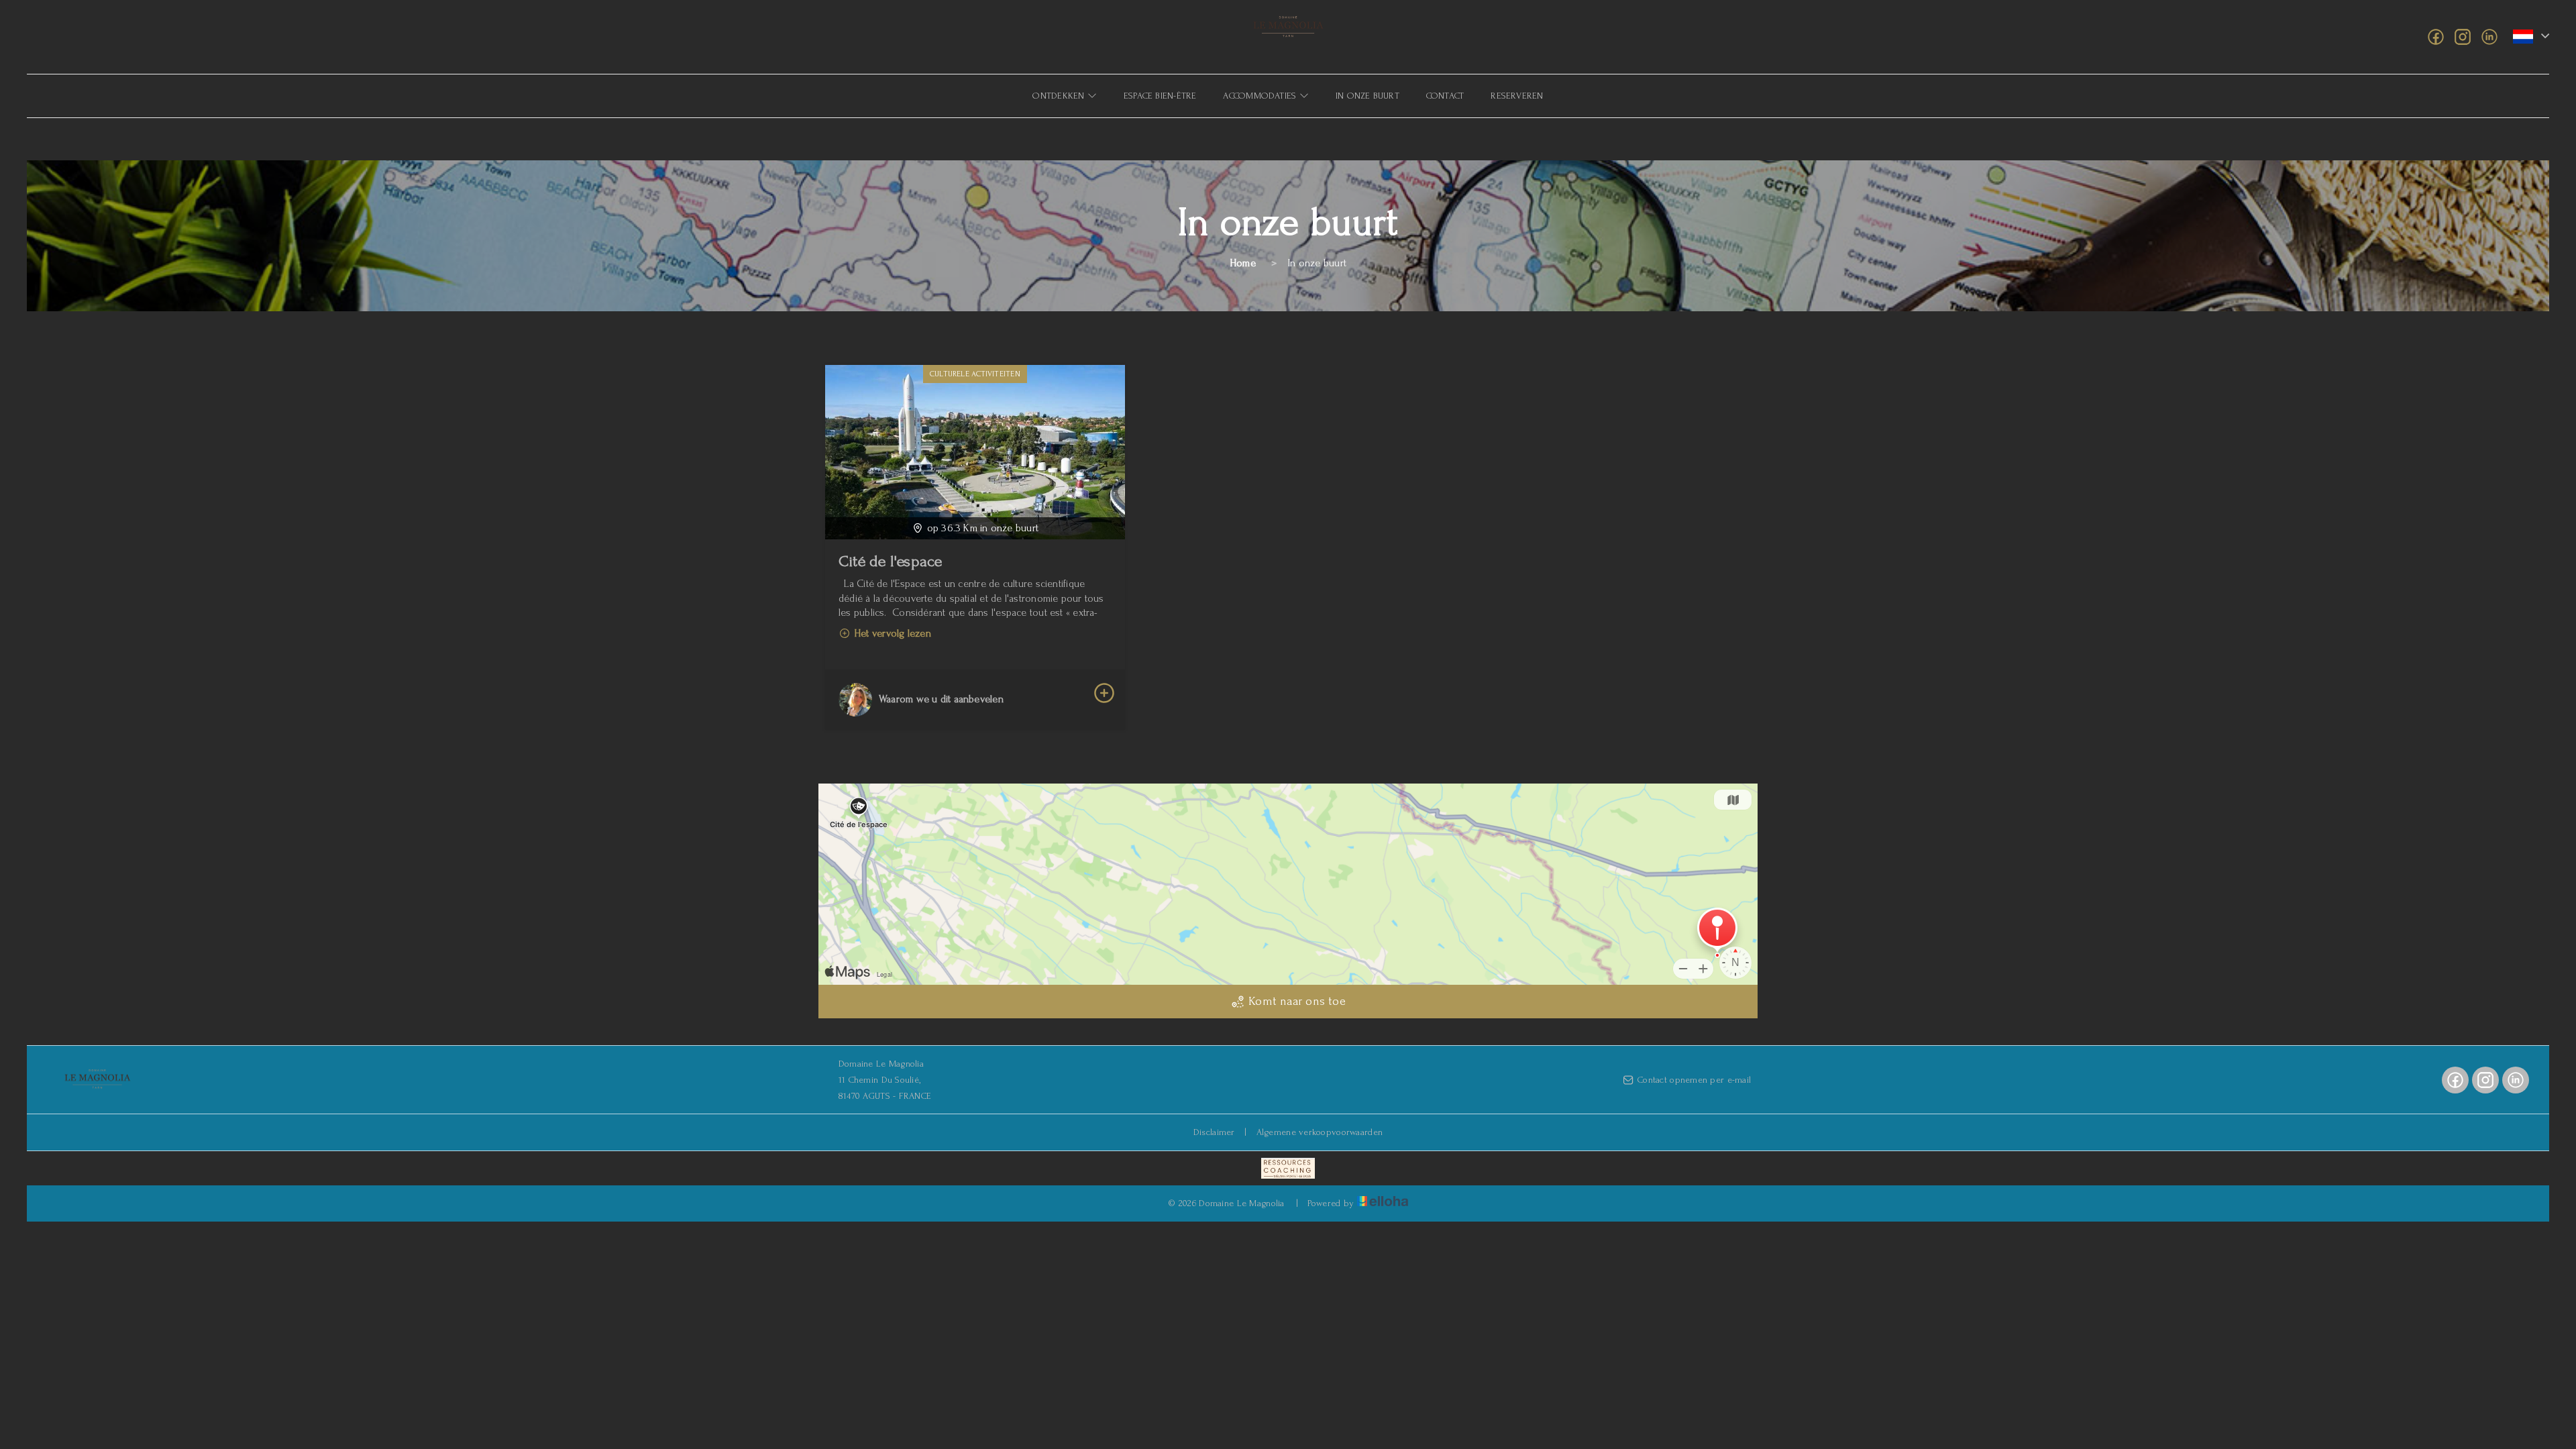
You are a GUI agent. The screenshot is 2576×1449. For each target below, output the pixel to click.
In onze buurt (1367, 96)
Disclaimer (1214, 1132)
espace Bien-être (1160, 96)
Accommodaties (1261, 96)
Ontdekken (1060, 96)
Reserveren (1517, 96)
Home (1243, 263)
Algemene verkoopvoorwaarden (1320, 1132)
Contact (1445, 96)
